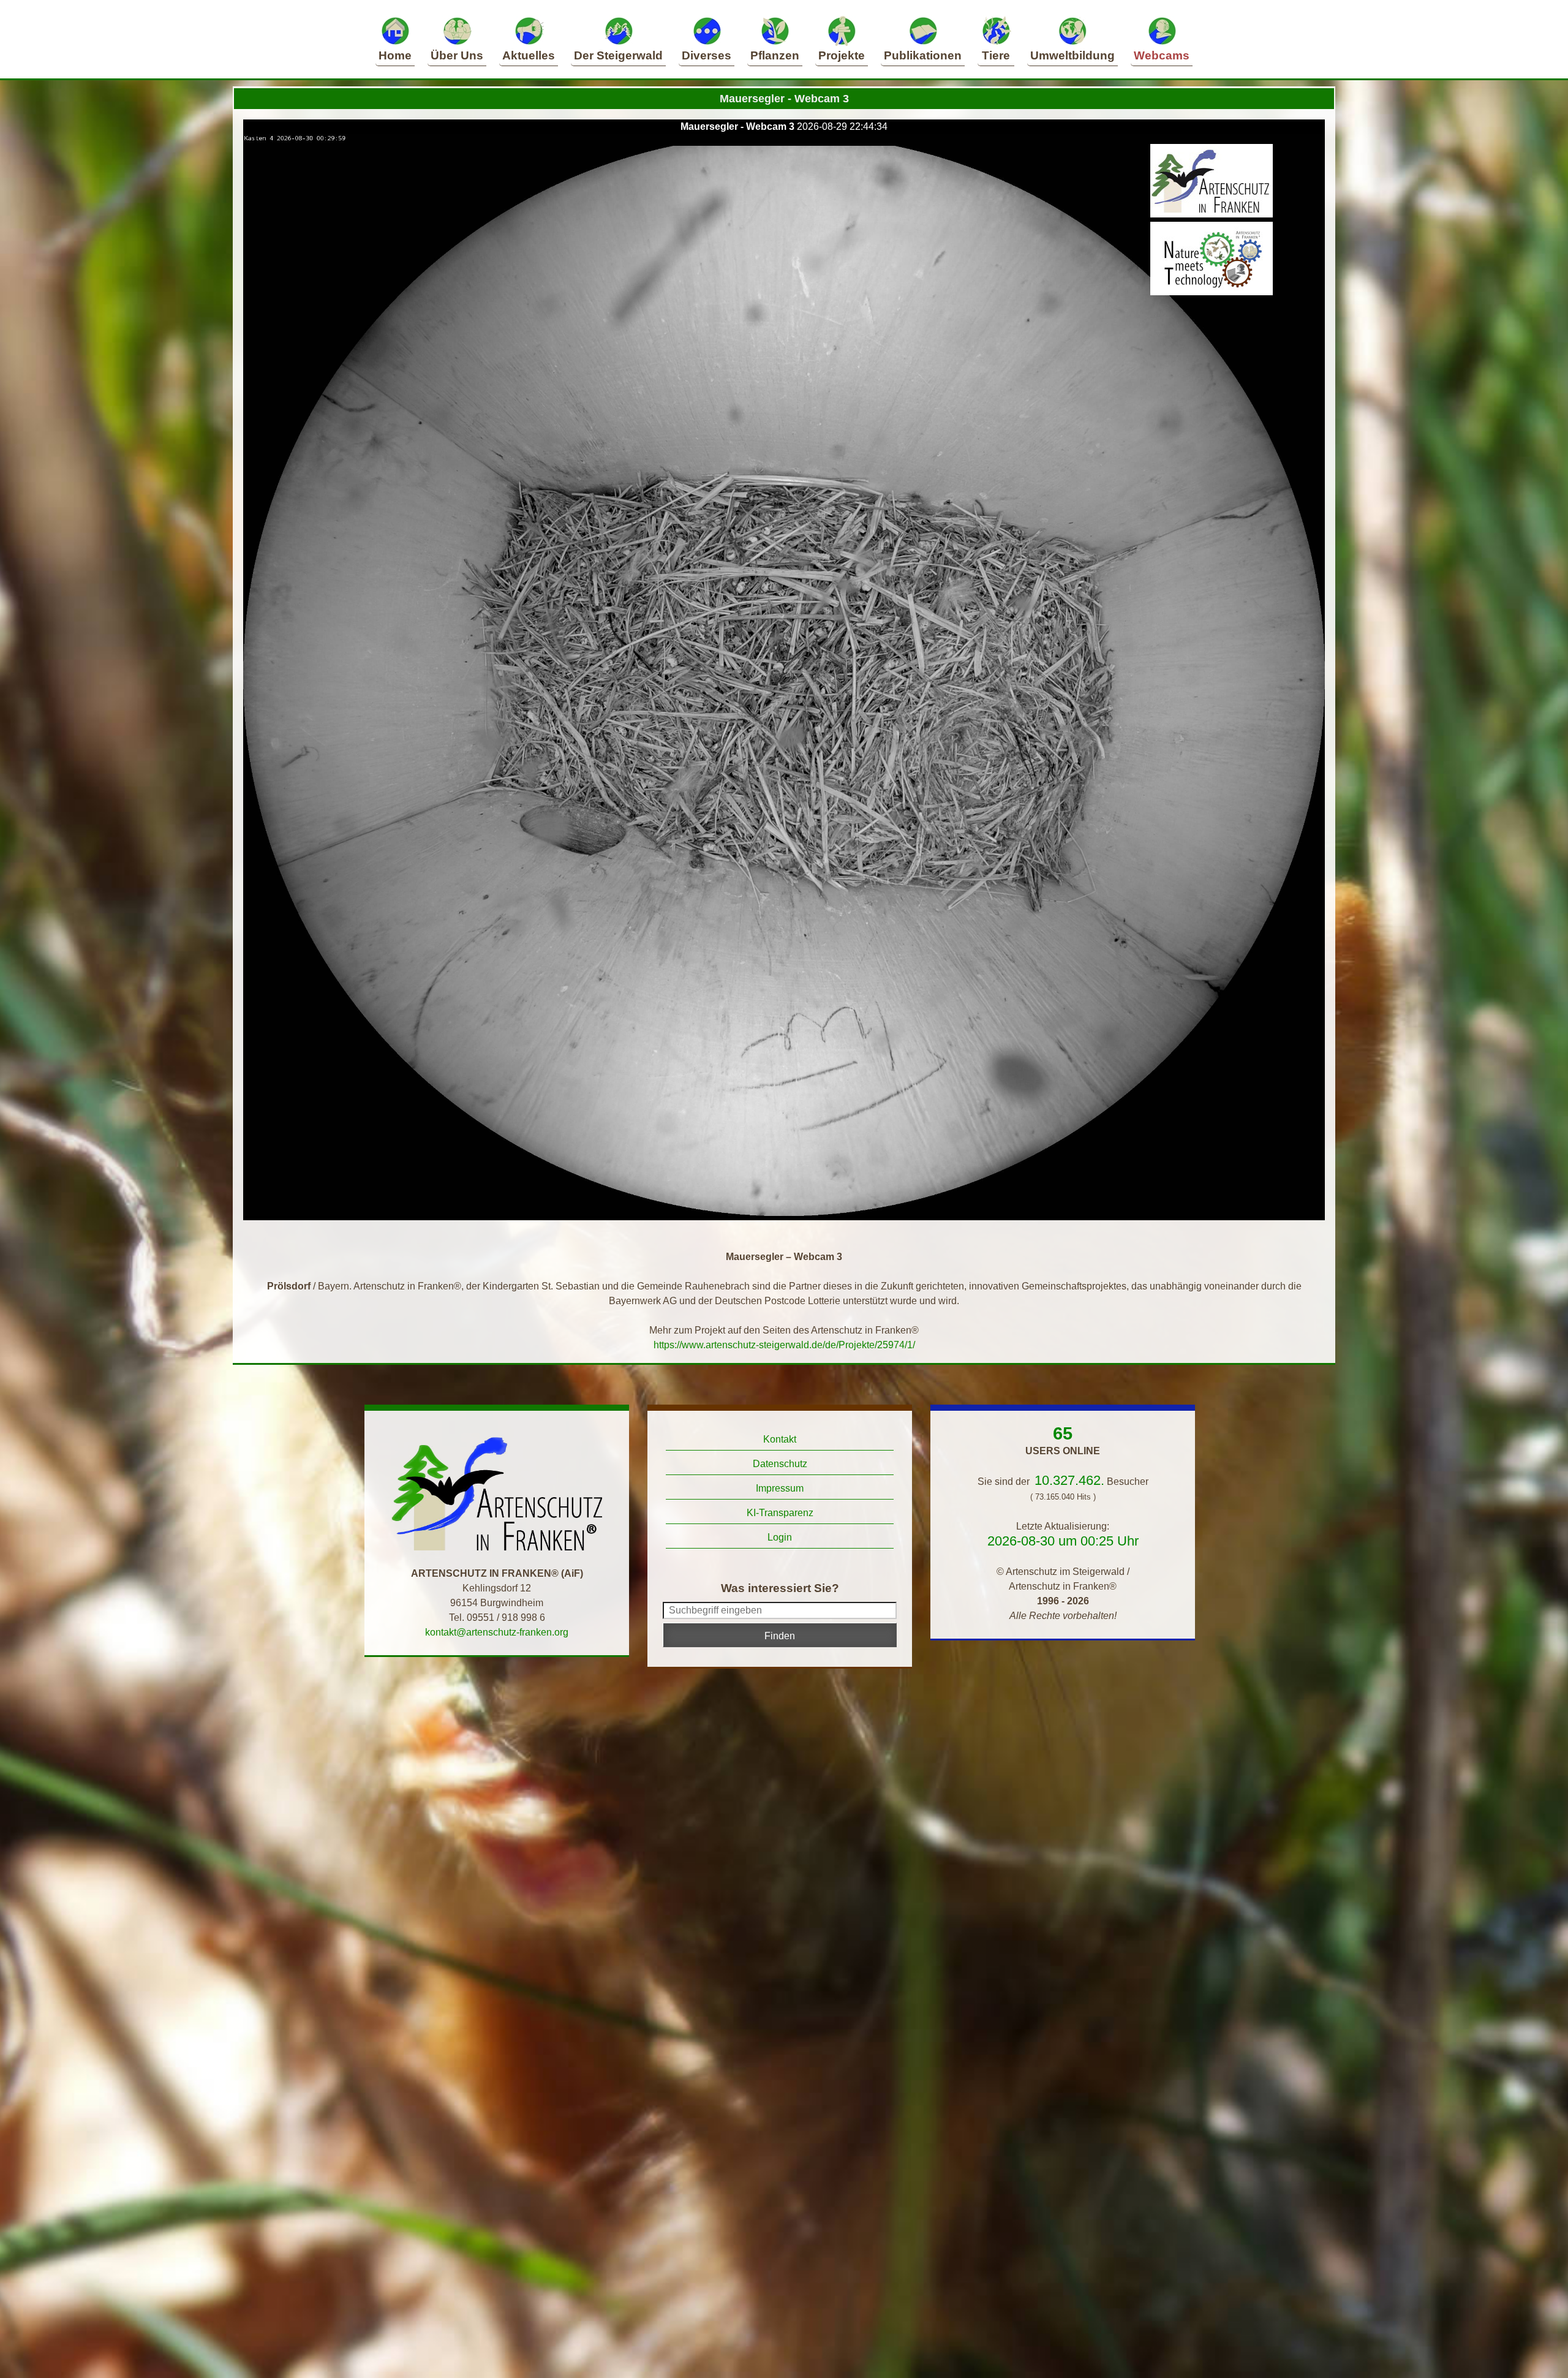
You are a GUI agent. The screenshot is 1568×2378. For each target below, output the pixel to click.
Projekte (842, 55)
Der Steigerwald (618, 55)
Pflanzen (775, 55)
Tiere (996, 55)
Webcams (1162, 55)
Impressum (780, 1488)
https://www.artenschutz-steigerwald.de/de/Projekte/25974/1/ (784, 1345)
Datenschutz (780, 1464)
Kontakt (780, 1439)
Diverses (707, 55)
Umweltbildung (1072, 55)
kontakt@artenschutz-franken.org (497, 1632)
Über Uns (457, 55)
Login (780, 1537)
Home (395, 55)
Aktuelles (529, 55)
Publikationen (923, 55)
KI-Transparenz (780, 1513)
